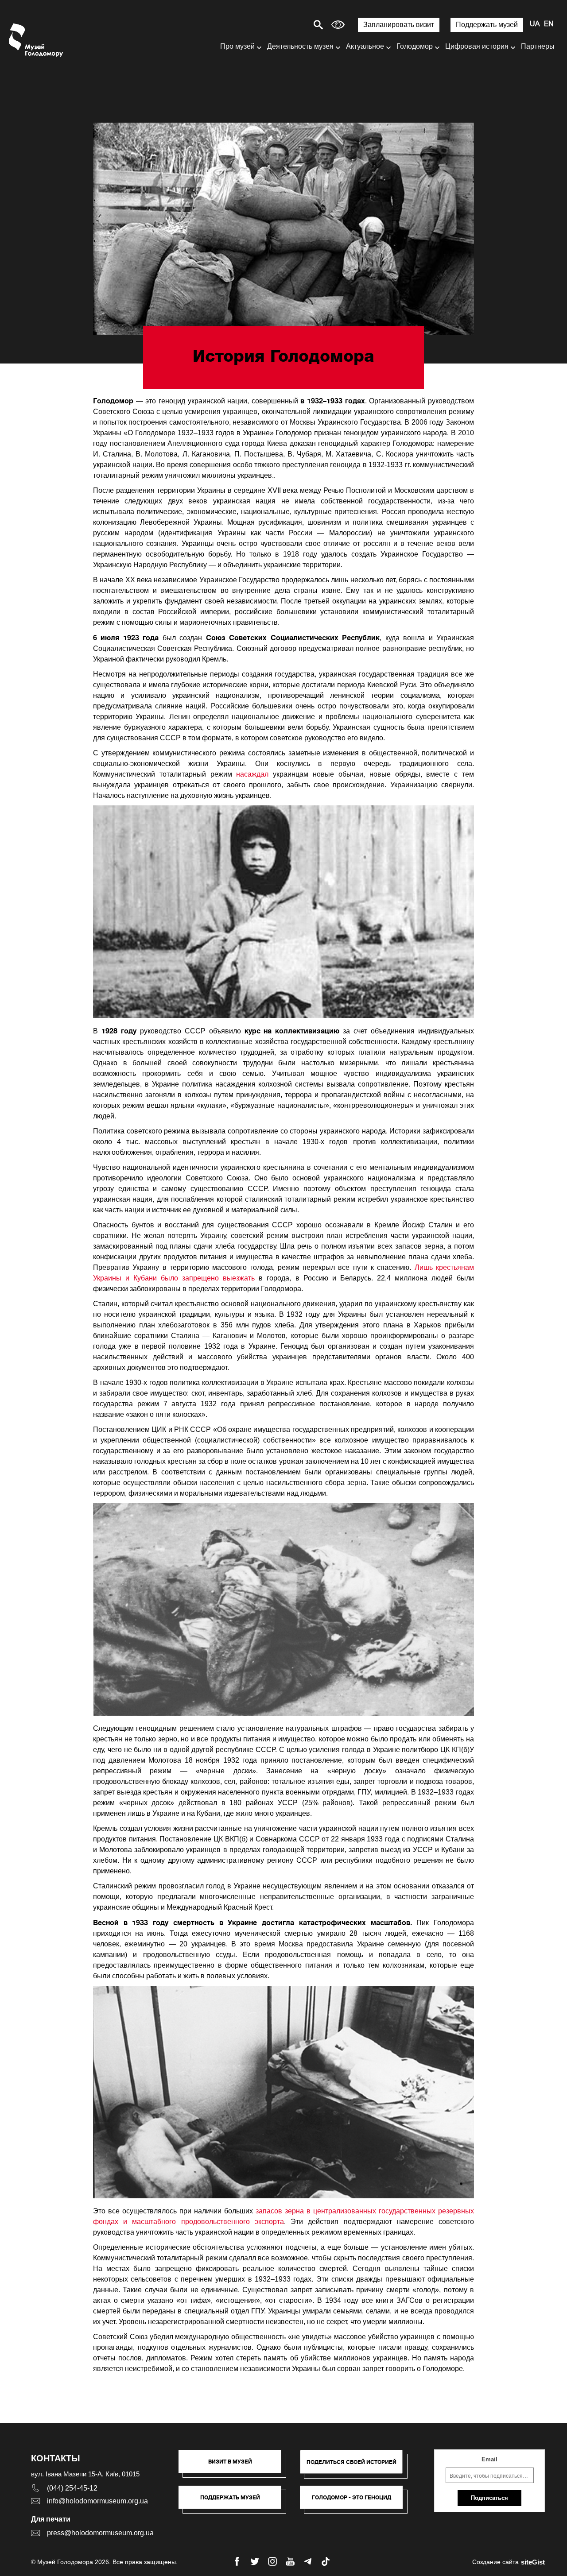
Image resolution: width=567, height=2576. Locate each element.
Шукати (287, 25)
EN (549, 24)
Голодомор (415, 46)
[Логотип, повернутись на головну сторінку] (37, 40)
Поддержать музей (487, 25)
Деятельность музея (300, 46)
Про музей (237, 46)
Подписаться (489, 2498)
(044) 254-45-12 (72, 2488)
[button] (234, 2466)
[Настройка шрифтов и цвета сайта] (338, 25)
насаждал (253, 774)
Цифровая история (477, 46)
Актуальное (365, 46)
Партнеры (538, 46)
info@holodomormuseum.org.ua (97, 2501)
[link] (234, 2502)
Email (489, 2459)
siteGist (533, 2562)
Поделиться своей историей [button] (351, 2462)
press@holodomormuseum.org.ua (100, 2533)
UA (535, 24)
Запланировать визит (399, 25)
